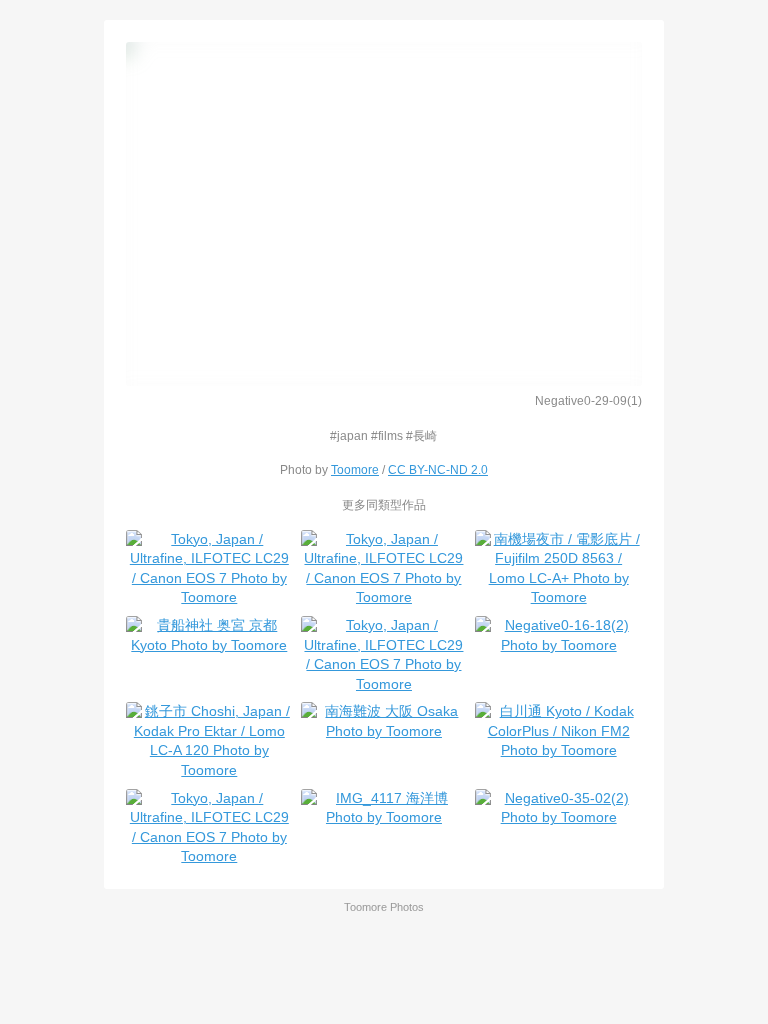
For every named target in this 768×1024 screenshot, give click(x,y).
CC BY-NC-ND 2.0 (438, 469)
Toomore (355, 469)
